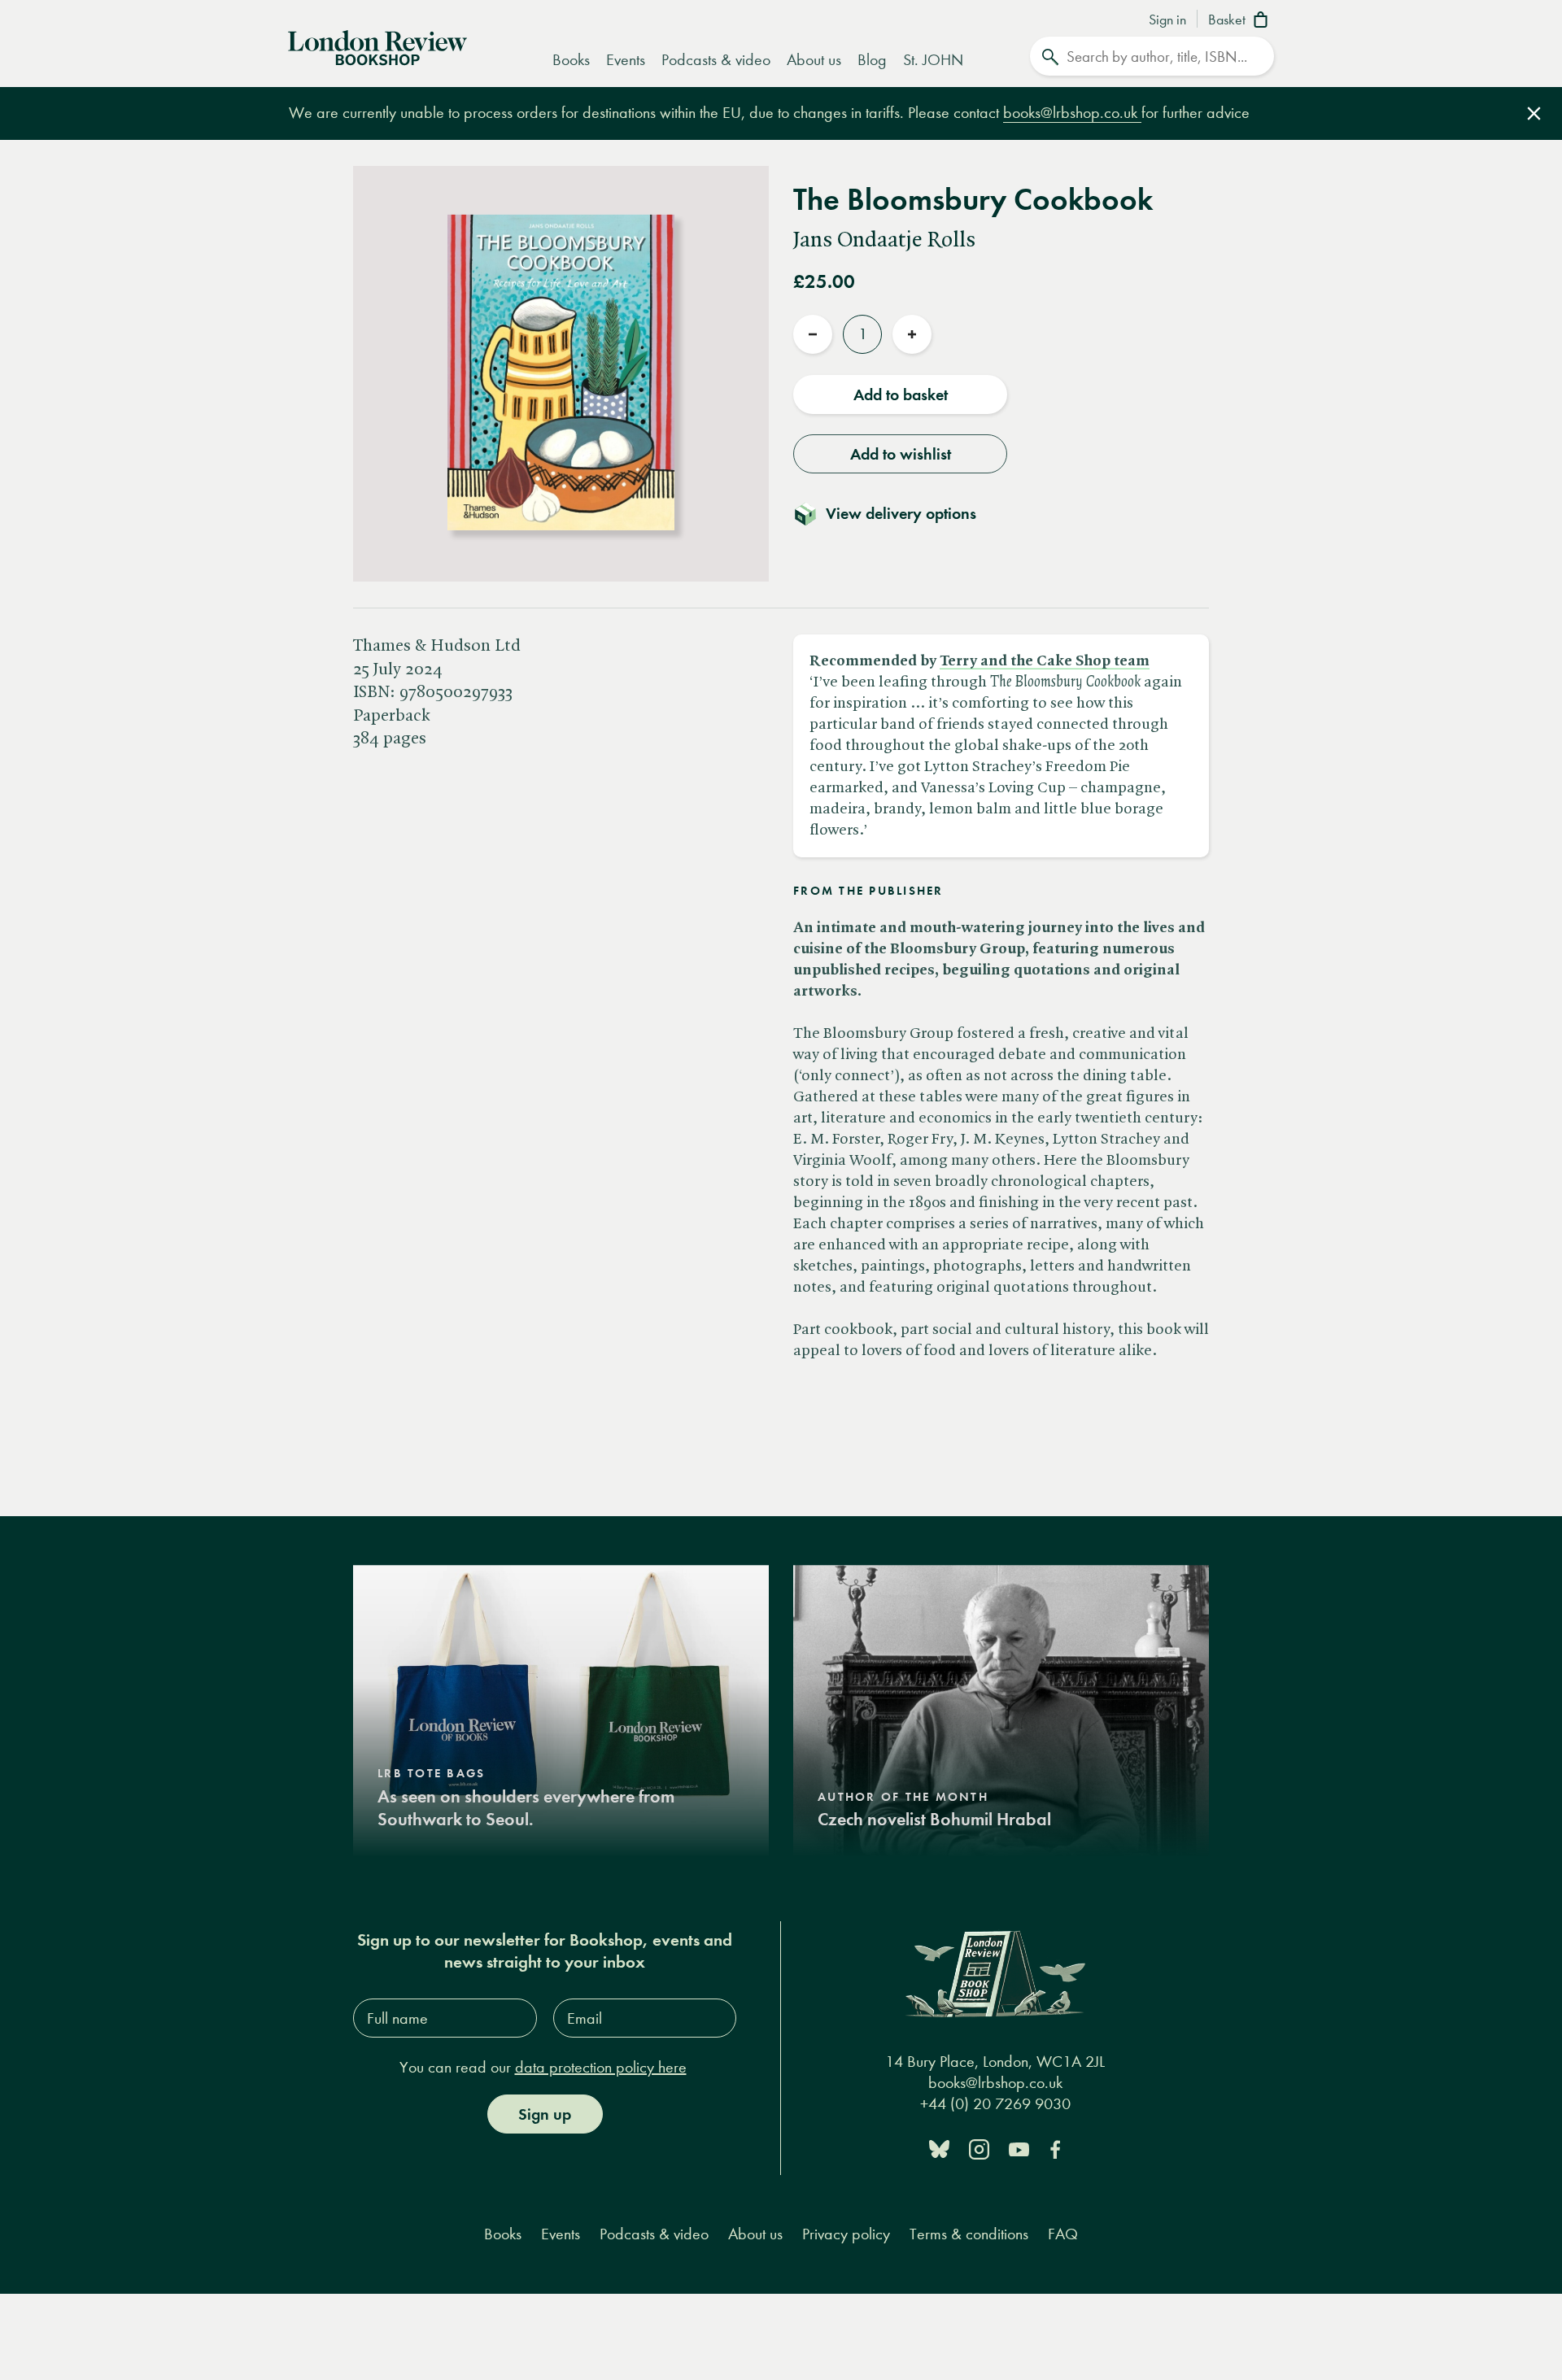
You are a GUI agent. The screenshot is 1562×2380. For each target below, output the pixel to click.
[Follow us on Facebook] (1055, 2148)
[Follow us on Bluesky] (939, 2148)
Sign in (1167, 20)
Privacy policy (846, 2234)
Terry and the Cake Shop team (1045, 661)
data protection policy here (601, 2067)
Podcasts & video (716, 60)
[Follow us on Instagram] (979, 2148)
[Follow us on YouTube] (1019, 2148)
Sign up (545, 2114)
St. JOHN (933, 60)
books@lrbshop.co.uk (1072, 113)
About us (814, 60)
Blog (872, 60)
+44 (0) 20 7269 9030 (995, 2104)
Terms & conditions (969, 2234)
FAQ (1063, 2234)
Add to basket (901, 394)
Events (626, 60)
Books (571, 60)
